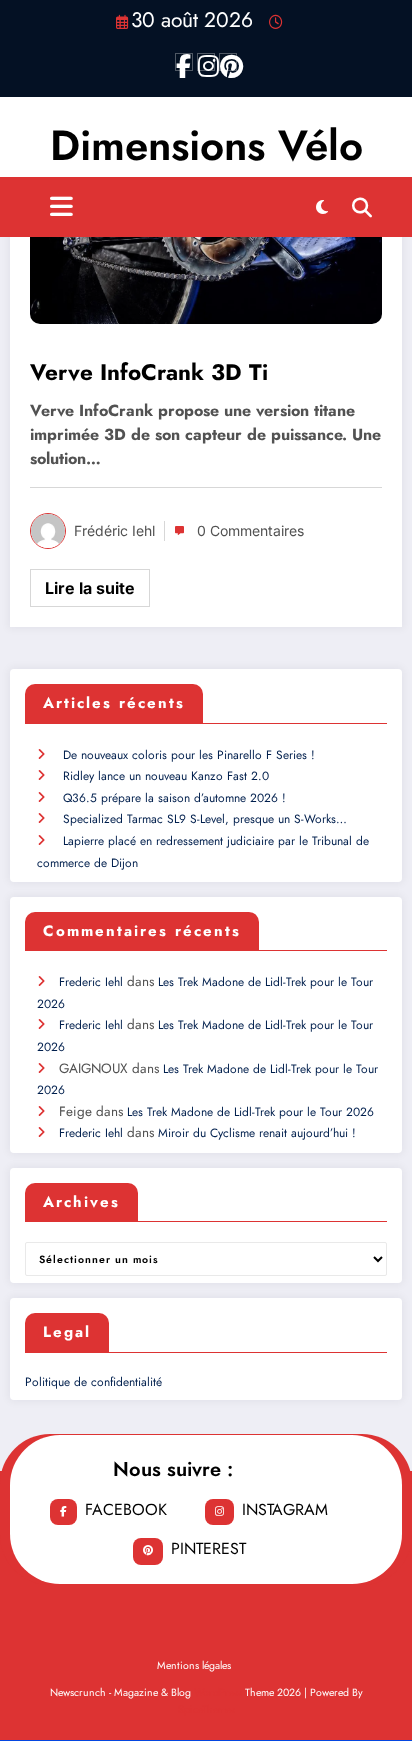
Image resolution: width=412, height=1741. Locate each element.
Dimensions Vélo (206, 145)
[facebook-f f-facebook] (184, 62)
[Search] (362, 207)
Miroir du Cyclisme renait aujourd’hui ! (257, 1133)
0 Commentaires (250, 530)
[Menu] (61, 207)
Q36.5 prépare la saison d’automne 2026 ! (174, 798)
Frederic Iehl (91, 982)
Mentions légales (194, 1665)
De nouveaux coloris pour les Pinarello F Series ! (189, 755)
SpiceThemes (206, 1709)
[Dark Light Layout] (322, 207)
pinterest (208, 1548)
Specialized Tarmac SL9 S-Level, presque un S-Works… (205, 819)
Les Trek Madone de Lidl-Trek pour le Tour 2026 (250, 1112)
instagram (285, 1509)
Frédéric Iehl (114, 530)
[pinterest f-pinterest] (228, 62)
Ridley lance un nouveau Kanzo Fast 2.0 (166, 776)
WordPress (218, 1692)
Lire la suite (90, 588)
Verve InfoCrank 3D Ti (149, 372)
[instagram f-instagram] (206, 62)
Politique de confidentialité (93, 1382)
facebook (126, 1509)
